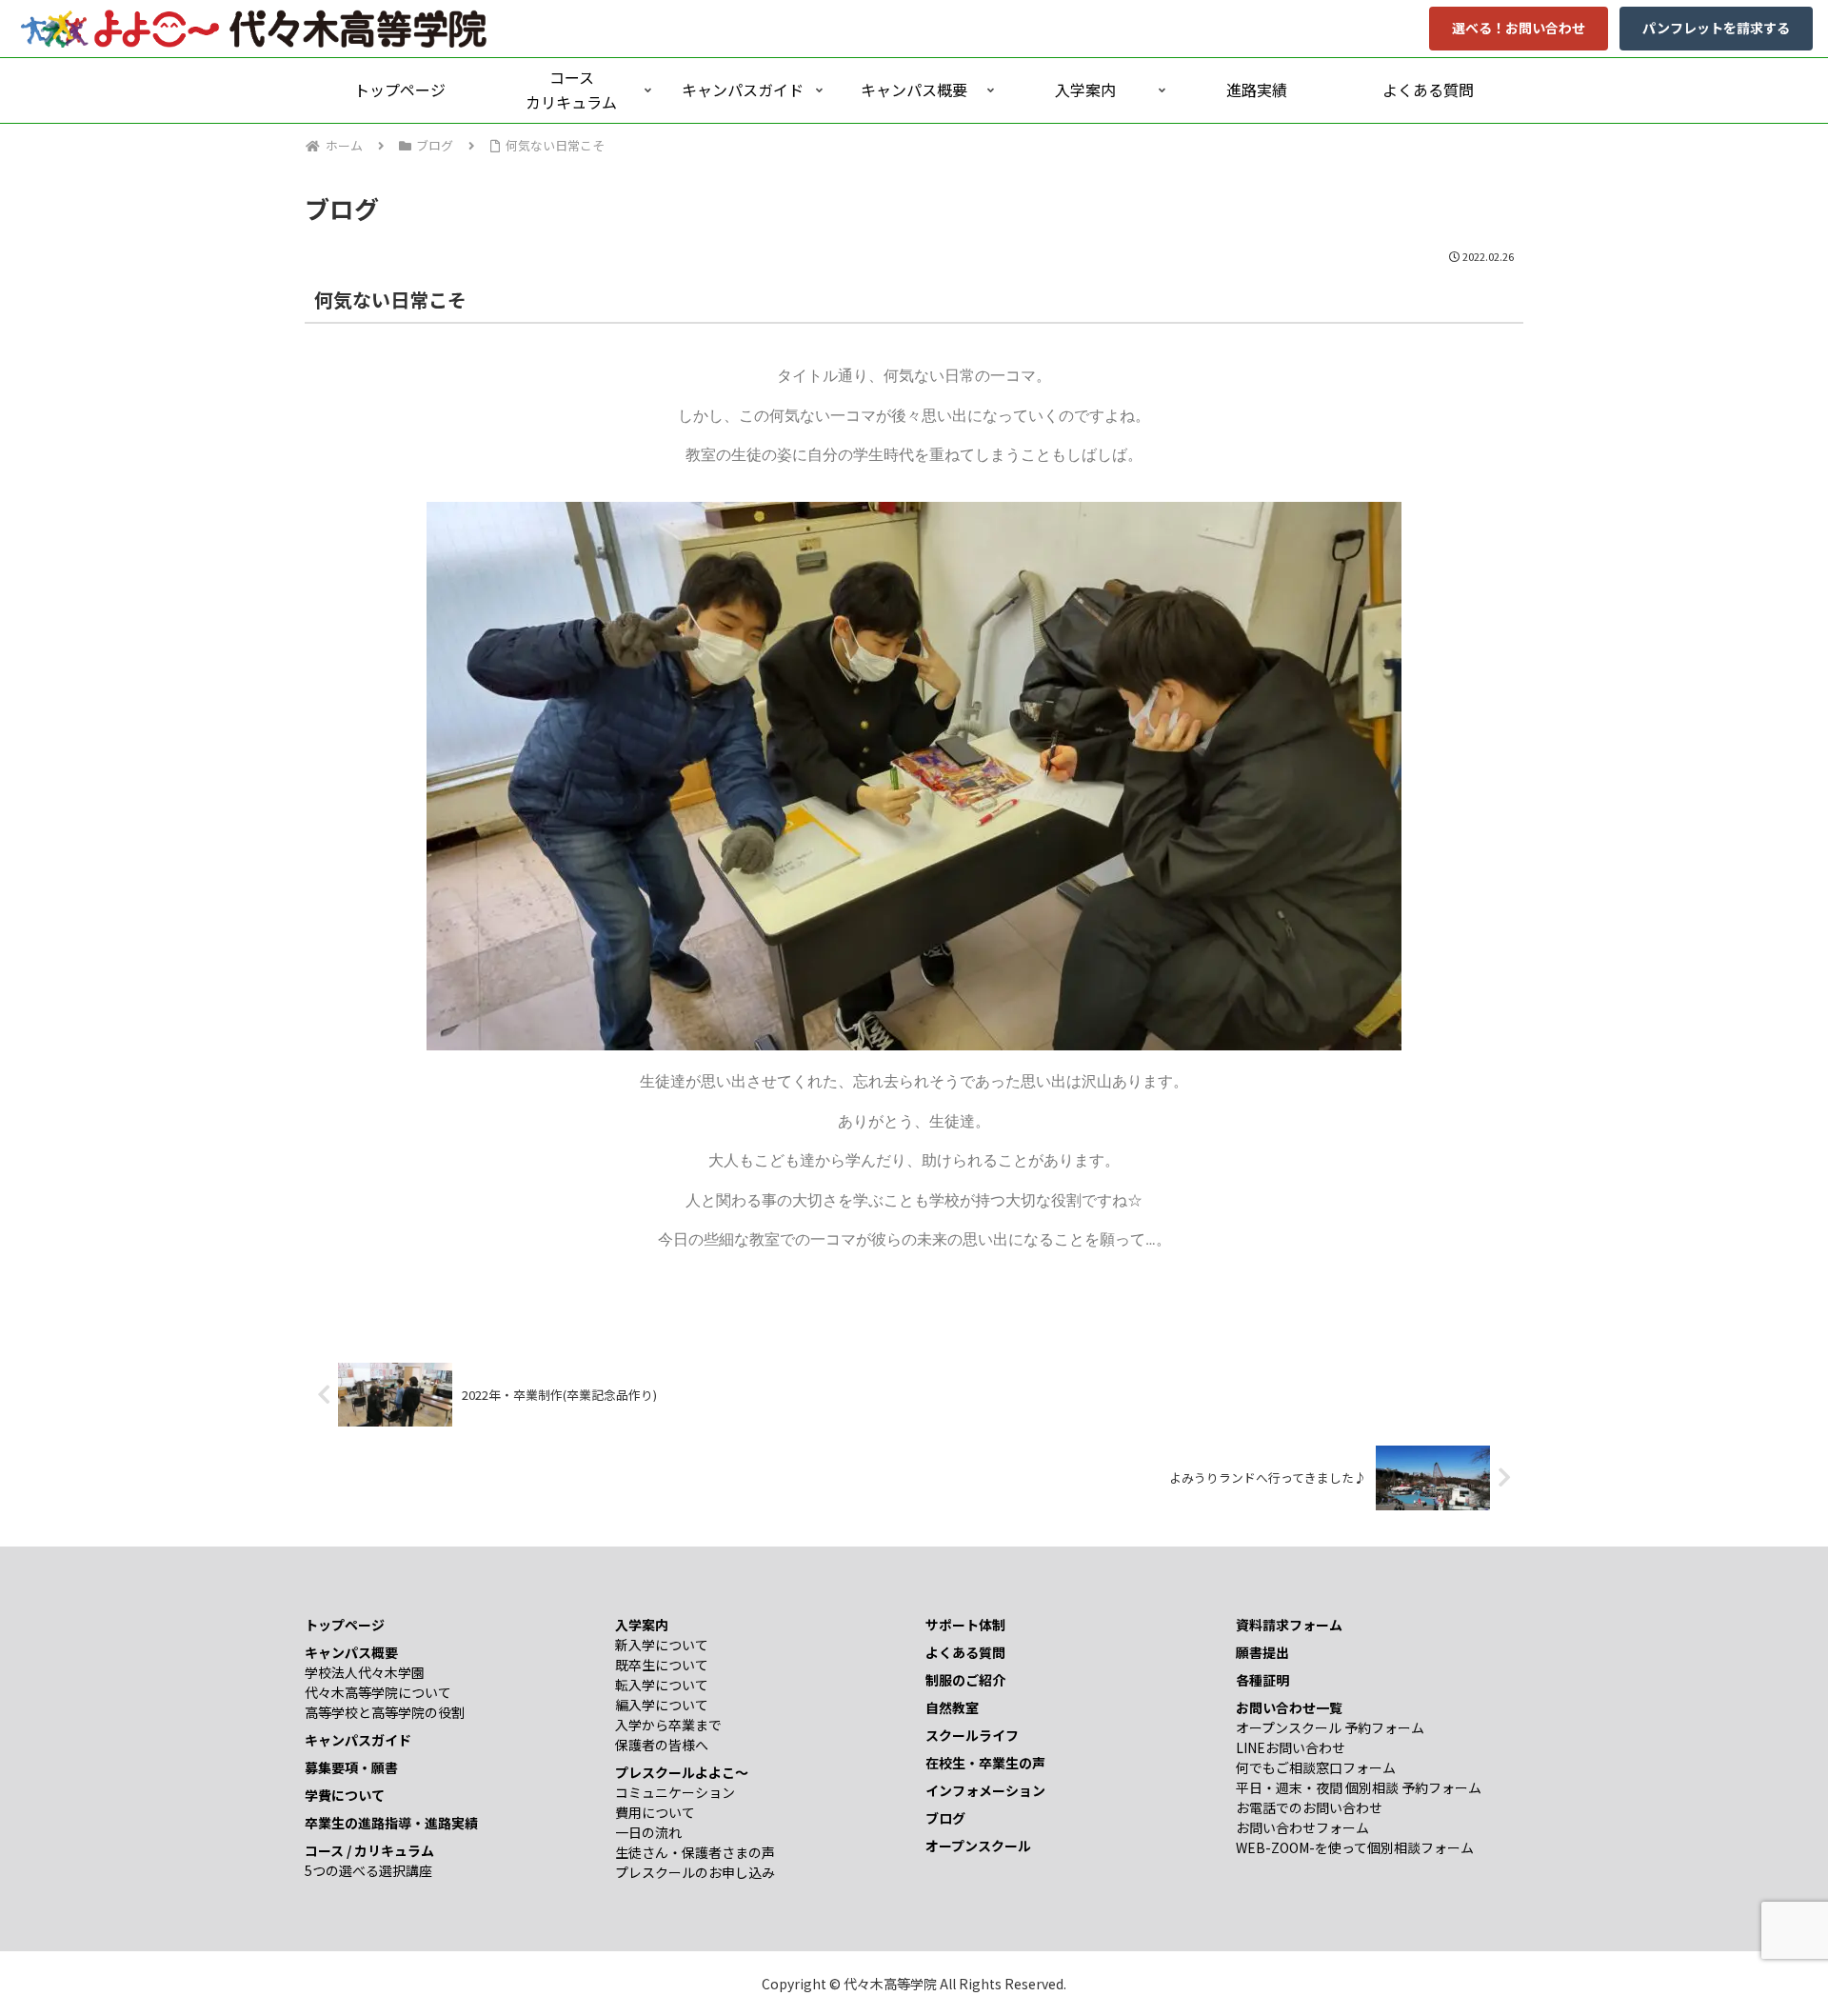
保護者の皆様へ (662, 1745)
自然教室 (952, 1707)
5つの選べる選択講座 (368, 1870)
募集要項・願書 (351, 1767)
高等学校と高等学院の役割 (385, 1712)
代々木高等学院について (378, 1692)
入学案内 (642, 1625)
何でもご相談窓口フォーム (1316, 1767)
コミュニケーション (675, 1792)
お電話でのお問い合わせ (1309, 1807)
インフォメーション (985, 1790)
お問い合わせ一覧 (1289, 1707)
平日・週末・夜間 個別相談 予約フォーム (1359, 1787)
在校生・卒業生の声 (985, 1763)
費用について (655, 1812)
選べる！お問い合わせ (1519, 28)
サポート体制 (965, 1625)
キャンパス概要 (351, 1652)
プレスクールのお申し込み (695, 1872)
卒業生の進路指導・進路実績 (391, 1823)
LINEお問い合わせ (1291, 1747)
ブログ (945, 1818)
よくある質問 (965, 1652)
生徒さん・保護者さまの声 (695, 1852)
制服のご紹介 (965, 1680)
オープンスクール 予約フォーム (1330, 1727)
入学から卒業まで (668, 1725)
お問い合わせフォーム (1302, 1827)
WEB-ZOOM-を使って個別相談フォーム (1355, 1847)
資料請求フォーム (1289, 1625)
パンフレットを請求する (1716, 28)
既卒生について (662, 1665)
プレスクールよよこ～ (682, 1772)
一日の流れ (648, 1832)
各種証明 (1262, 1680)
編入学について (662, 1705)
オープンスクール (978, 1846)
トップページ (345, 1625)
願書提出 (1262, 1652)
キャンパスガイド (358, 1740)
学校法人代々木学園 (365, 1672)
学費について (345, 1795)
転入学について (662, 1685)
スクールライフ (972, 1735)
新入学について (662, 1645)
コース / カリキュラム (369, 1850)
